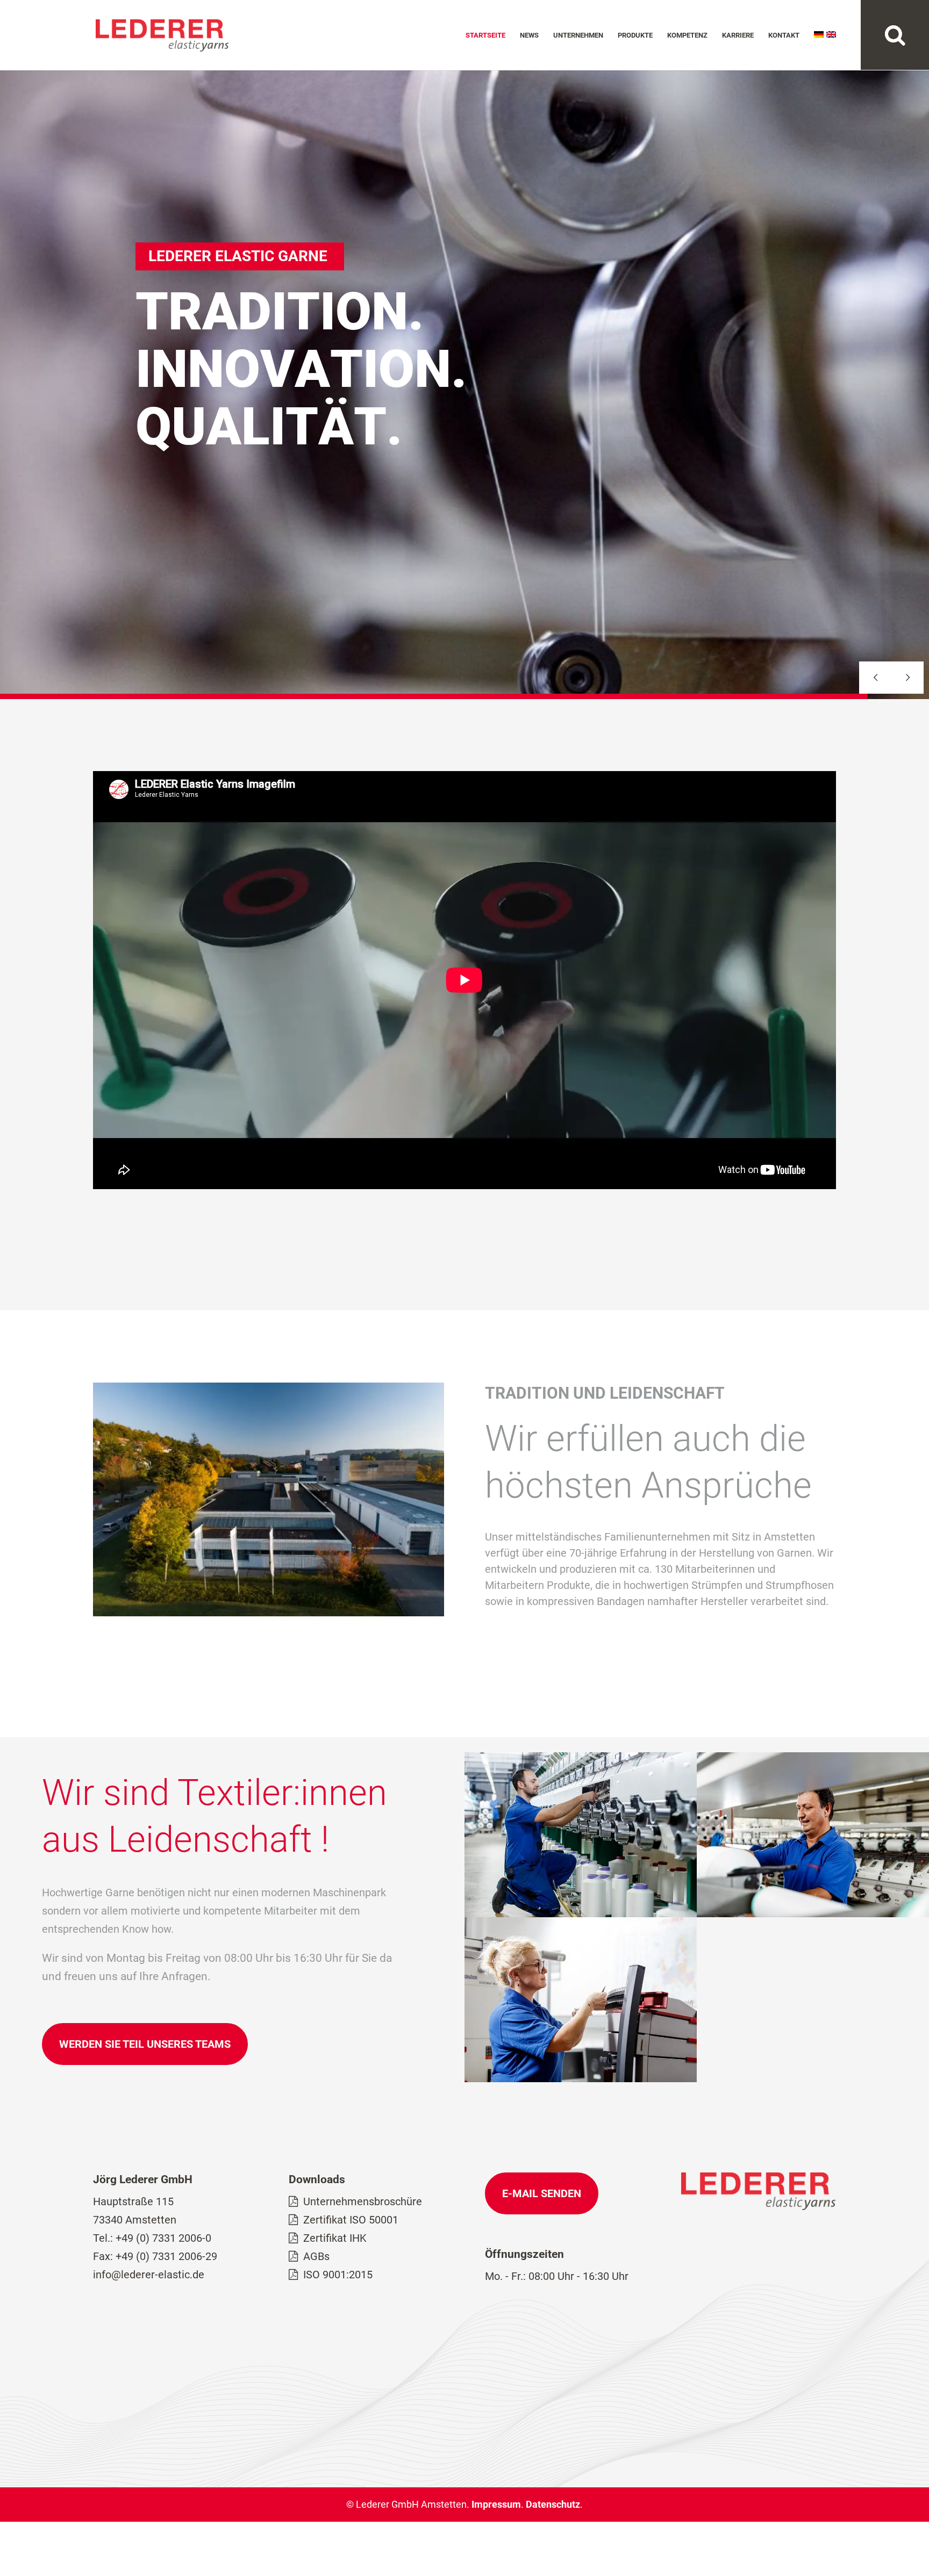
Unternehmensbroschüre (363, 2201)
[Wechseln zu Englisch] (831, 51)
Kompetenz (687, 35)
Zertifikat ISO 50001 (351, 2220)
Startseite (485, 35)
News (529, 35)
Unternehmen (578, 35)
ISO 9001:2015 (338, 2275)
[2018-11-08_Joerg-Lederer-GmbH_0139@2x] (581, 1913)
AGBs (316, 2256)
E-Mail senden (542, 2193)
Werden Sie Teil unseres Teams (145, 2044)
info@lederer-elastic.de (149, 2275)
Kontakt (784, 35)
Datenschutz (553, 2504)
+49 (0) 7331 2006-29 (166, 2256)
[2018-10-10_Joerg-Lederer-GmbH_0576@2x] (813, 1913)
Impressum (496, 2504)
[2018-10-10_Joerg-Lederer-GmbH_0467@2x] (581, 2078)
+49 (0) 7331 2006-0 (163, 2238)
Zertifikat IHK (335, 2238)
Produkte (635, 35)
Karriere (738, 35)
